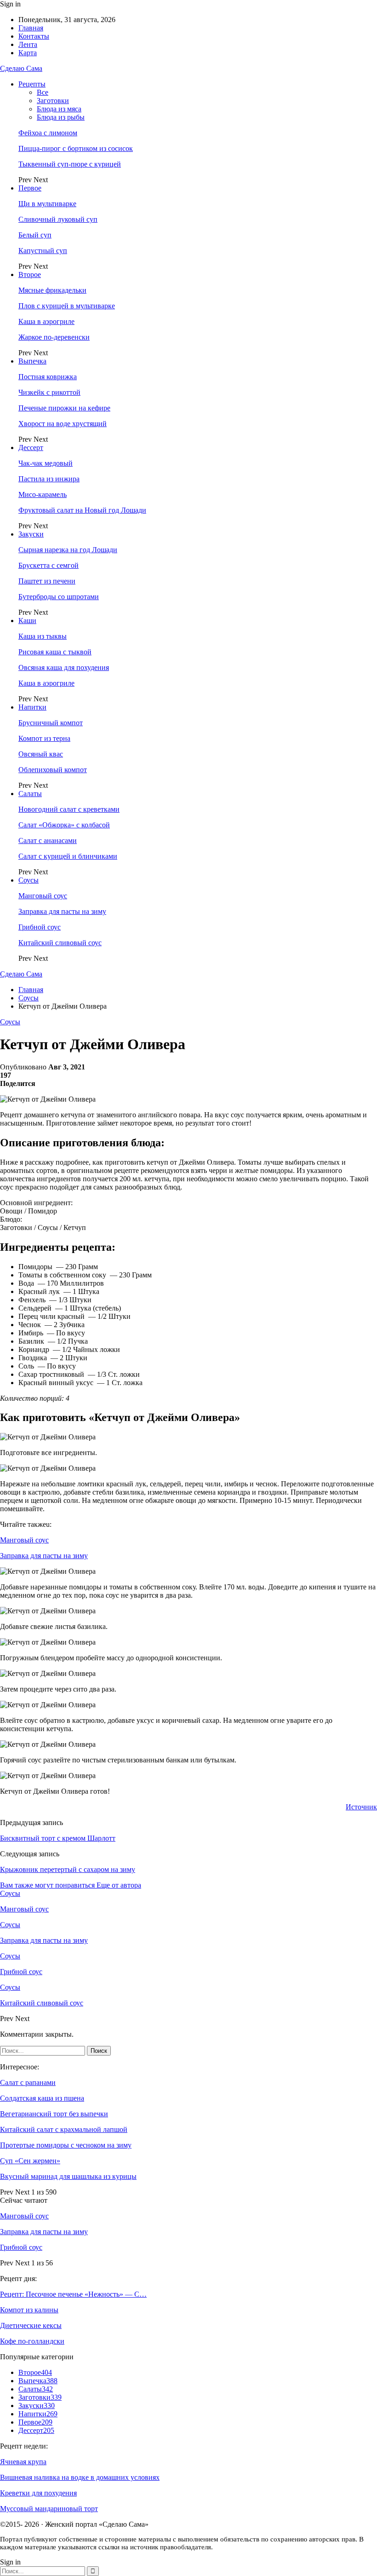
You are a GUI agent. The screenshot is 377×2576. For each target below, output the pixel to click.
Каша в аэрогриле (46, 321)
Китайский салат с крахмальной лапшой (64, 2129)
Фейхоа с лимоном (48, 133)
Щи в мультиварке (47, 204)
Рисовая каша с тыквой (55, 652)
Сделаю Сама (21, 68)
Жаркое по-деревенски (54, 337)
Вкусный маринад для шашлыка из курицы (68, 2176)
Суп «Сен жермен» (30, 2161)
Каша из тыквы (43, 636)
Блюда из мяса (59, 109)
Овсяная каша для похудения (64, 667)
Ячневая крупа (23, 2462)
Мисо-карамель (43, 494)
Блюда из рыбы (61, 117)
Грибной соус (40, 927)
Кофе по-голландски (32, 2341)
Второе (30, 274)
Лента (28, 44)
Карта (28, 53)
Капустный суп (43, 251)
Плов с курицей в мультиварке (67, 306)
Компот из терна (44, 738)
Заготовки (53, 101)
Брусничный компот (51, 723)
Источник (361, 1807)
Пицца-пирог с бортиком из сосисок (76, 148)
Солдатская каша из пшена (42, 2098)
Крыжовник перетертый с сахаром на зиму (68, 1869)
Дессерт (31, 448)
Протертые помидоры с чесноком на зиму (66, 2145)
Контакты (34, 36)
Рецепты (32, 84)
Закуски (31, 534)
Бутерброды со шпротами (59, 597)
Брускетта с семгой (49, 565)
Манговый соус (43, 896)
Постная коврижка (48, 377)
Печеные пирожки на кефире (64, 408)
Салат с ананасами (48, 840)
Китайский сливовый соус (60, 943)
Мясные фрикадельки (52, 290)
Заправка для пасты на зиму (62, 911)
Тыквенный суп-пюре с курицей (70, 164)
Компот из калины (29, 2310)
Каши (27, 621)
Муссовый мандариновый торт (49, 2509)
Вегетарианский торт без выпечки (54, 2114)
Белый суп (35, 235)
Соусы (29, 880)
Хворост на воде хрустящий (63, 424)
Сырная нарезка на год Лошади (68, 550)
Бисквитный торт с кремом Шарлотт (58, 1838)
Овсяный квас (41, 754)
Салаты (30, 794)
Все (43, 92)
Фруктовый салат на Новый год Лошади (82, 510)
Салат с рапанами (28, 2082)
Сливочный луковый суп (58, 219)
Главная (31, 28)
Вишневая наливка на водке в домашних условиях (80, 2477)
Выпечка (32, 361)
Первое (30, 188)
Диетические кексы (31, 2325)
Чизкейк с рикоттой (49, 392)
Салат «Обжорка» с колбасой (64, 825)
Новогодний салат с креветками (69, 809)
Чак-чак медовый (46, 463)
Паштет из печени (47, 581)
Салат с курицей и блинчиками (68, 856)
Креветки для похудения (38, 2493)
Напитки (32, 707)
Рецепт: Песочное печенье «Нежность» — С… (73, 2294)
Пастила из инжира (49, 479)
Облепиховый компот (53, 770)
